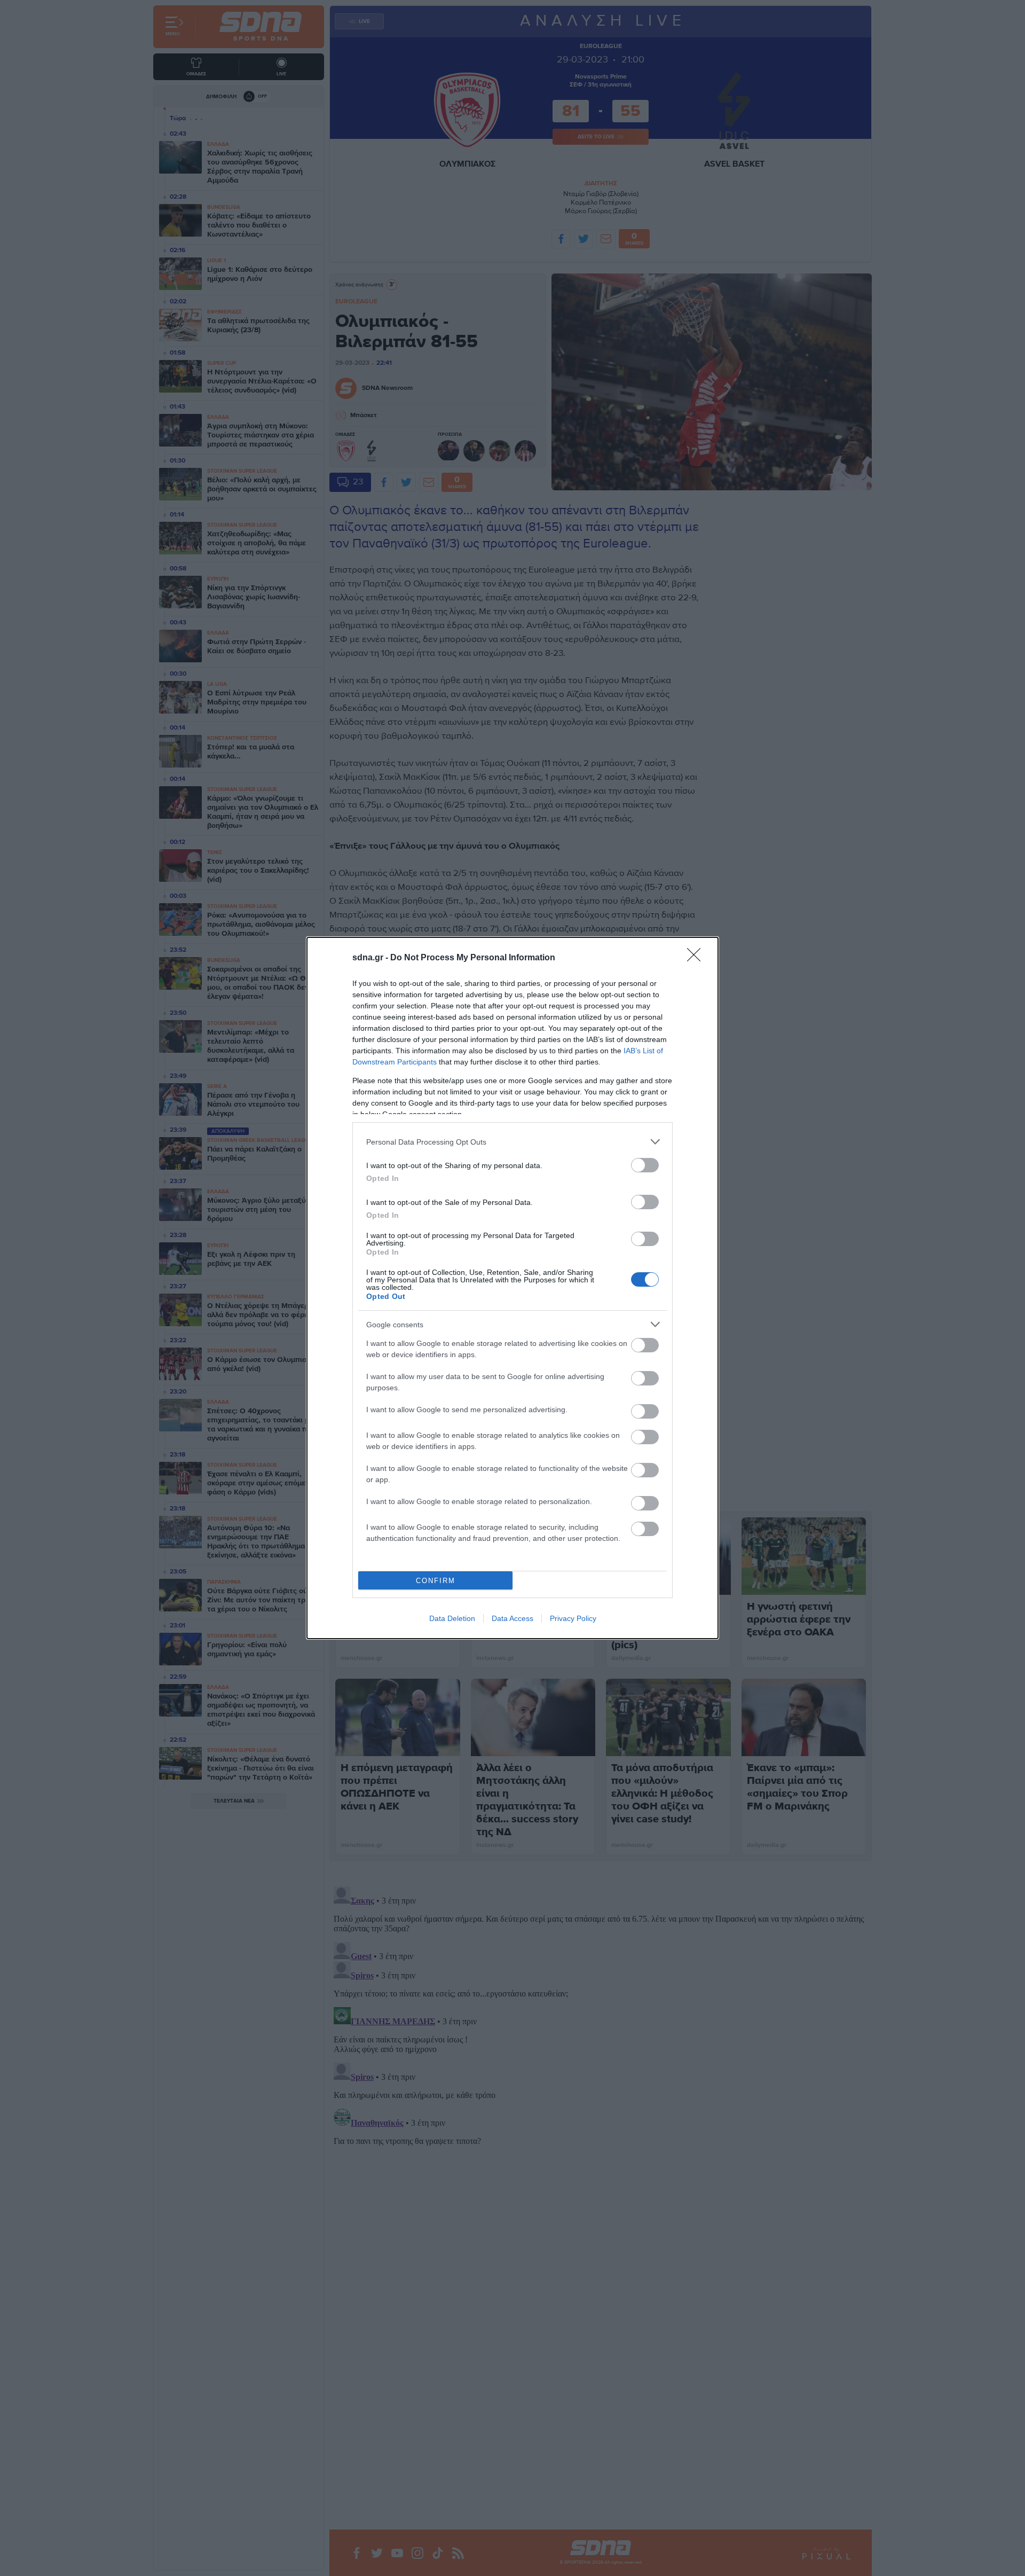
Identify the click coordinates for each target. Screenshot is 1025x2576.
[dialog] (512, 1288)
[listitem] (512, 1142)
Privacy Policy (573, 1618)
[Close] (697, 958)
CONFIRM (436, 1581)
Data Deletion (452, 1618)
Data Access (512, 1618)
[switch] (645, 1165)
